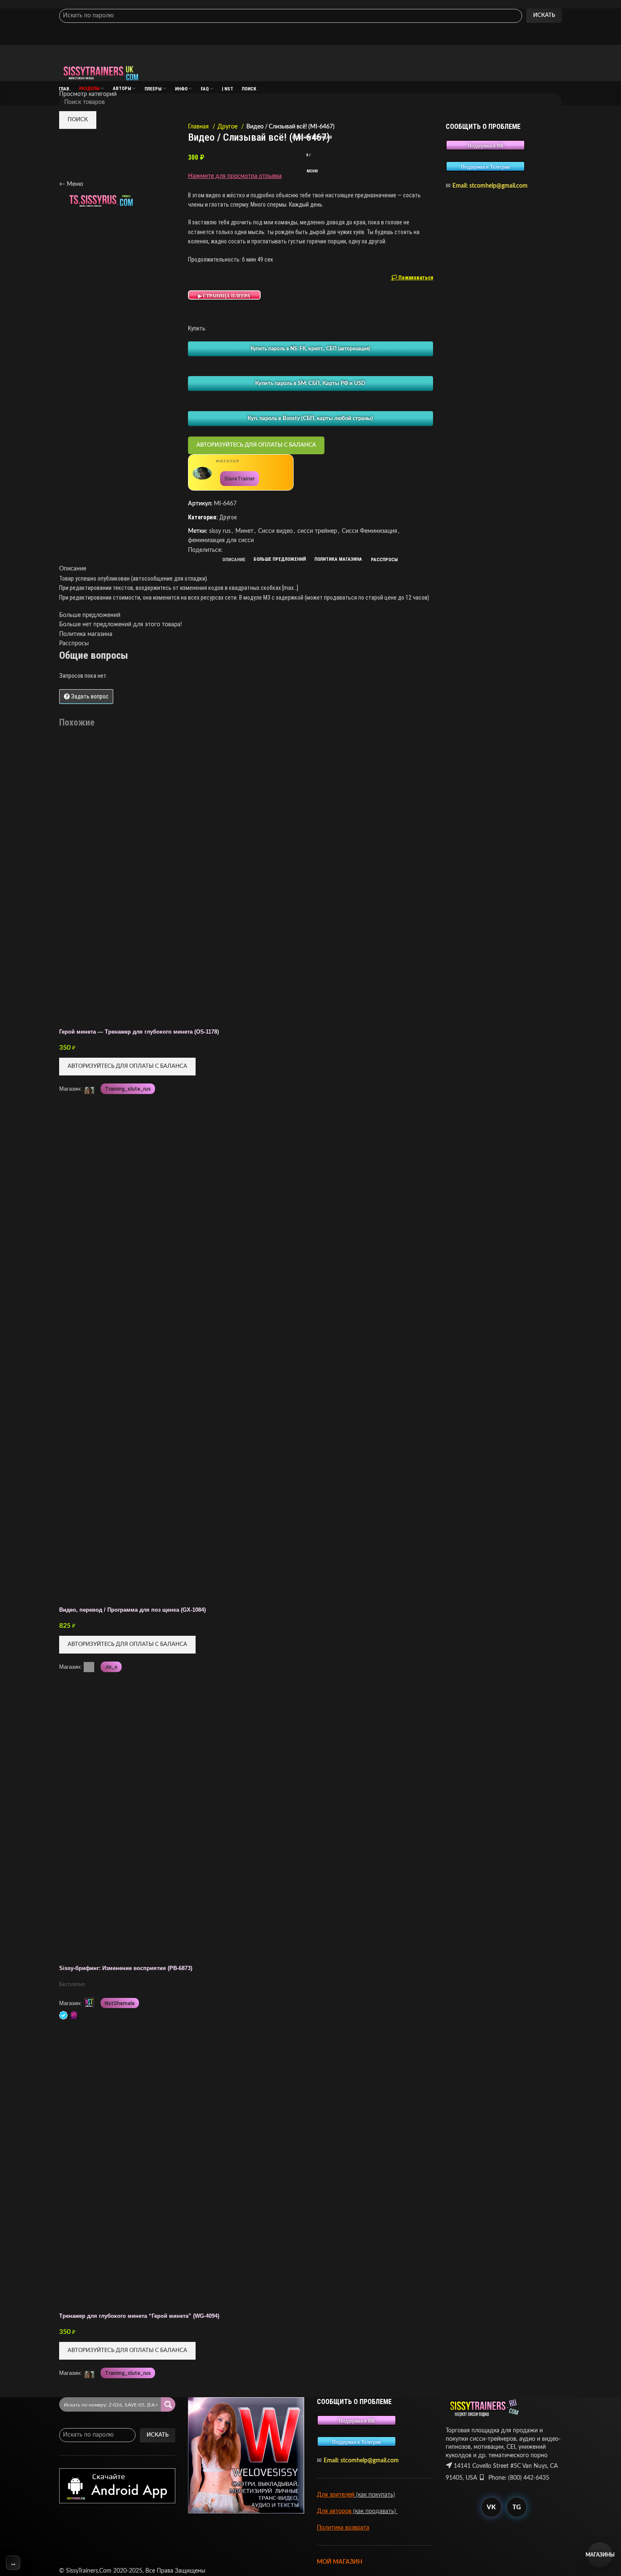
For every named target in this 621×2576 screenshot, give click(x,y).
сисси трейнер (317, 531)
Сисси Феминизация (369, 531)
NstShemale (120, 2003)
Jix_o (111, 1667)
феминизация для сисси (221, 540)
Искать (544, 15)
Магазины (600, 2555)
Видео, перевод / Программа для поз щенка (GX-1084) (132, 1610)
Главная (199, 127)
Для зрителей (336, 2495)
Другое (228, 127)
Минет (244, 531)
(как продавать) (375, 2511)
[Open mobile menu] (310, 53)
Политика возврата (343, 2528)
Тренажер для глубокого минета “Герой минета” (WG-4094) (139, 2316)
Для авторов (335, 2511)
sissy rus (220, 531)
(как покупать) (375, 2495)
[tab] (234, 560)
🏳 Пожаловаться (412, 278)
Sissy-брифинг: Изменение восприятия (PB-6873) (126, 1968)
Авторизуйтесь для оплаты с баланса (256, 445)
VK (491, 2507)
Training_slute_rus (128, 1089)
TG (517, 2507)
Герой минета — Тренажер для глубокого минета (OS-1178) (139, 1032)
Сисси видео (275, 531)
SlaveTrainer (240, 479)
